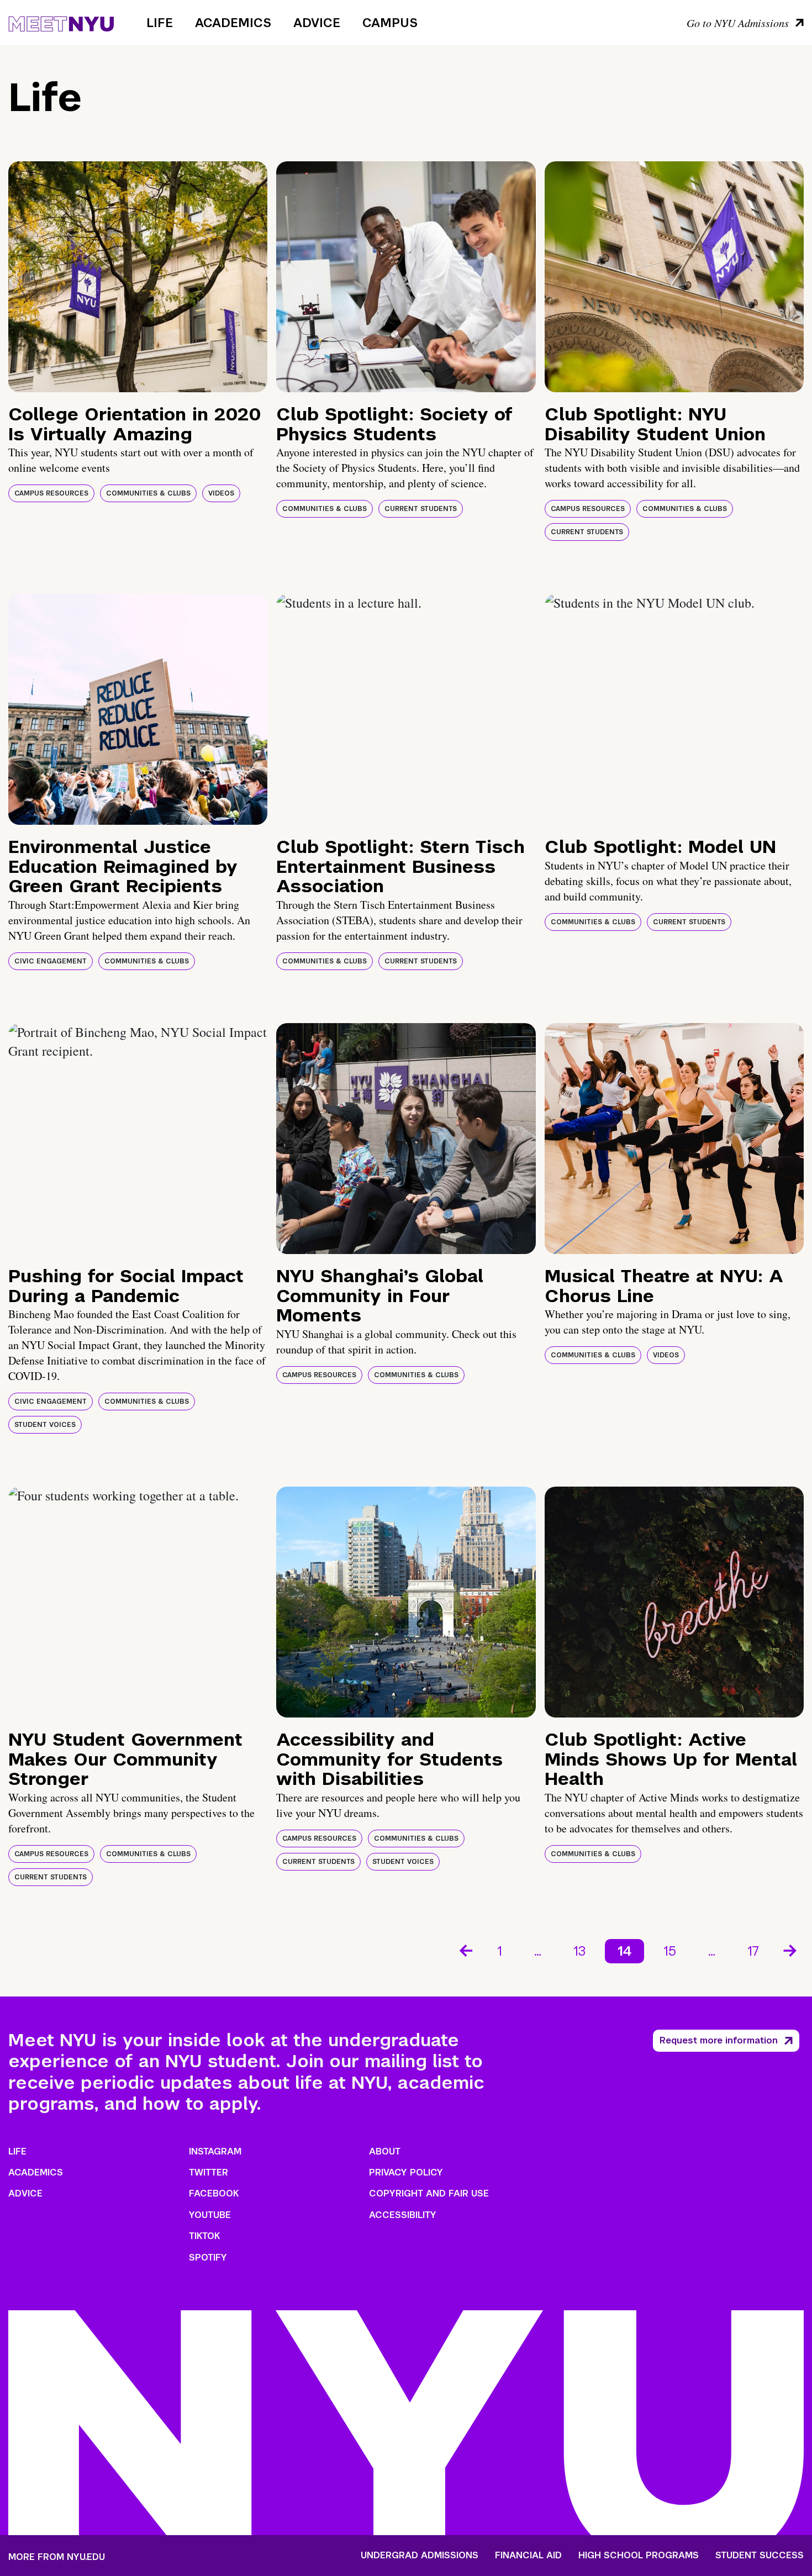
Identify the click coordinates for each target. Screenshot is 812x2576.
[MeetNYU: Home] (61, 22)
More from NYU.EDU (57, 2557)
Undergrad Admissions (420, 2556)
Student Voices (45, 1425)
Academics (233, 23)
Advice (317, 23)
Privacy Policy (406, 2172)
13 (579, 1951)
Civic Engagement (51, 961)
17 (753, 1951)
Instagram (215, 2151)
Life (160, 23)
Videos (221, 493)
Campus (390, 23)
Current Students (421, 509)
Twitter (209, 2172)
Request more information (719, 2040)
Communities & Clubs (148, 493)
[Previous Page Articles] (465, 1950)
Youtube (210, 2215)
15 (670, 1951)
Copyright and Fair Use (429, 2193)
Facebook (214, 2193)
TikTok (204, 2236)
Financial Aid (528, 2556)
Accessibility (403, 2215)
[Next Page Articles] (791, 1950)
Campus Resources (51, 493)
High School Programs (639, 2556)
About (385, 2151)
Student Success (760, 2556)
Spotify (208, 2258)
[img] (138, 277)
